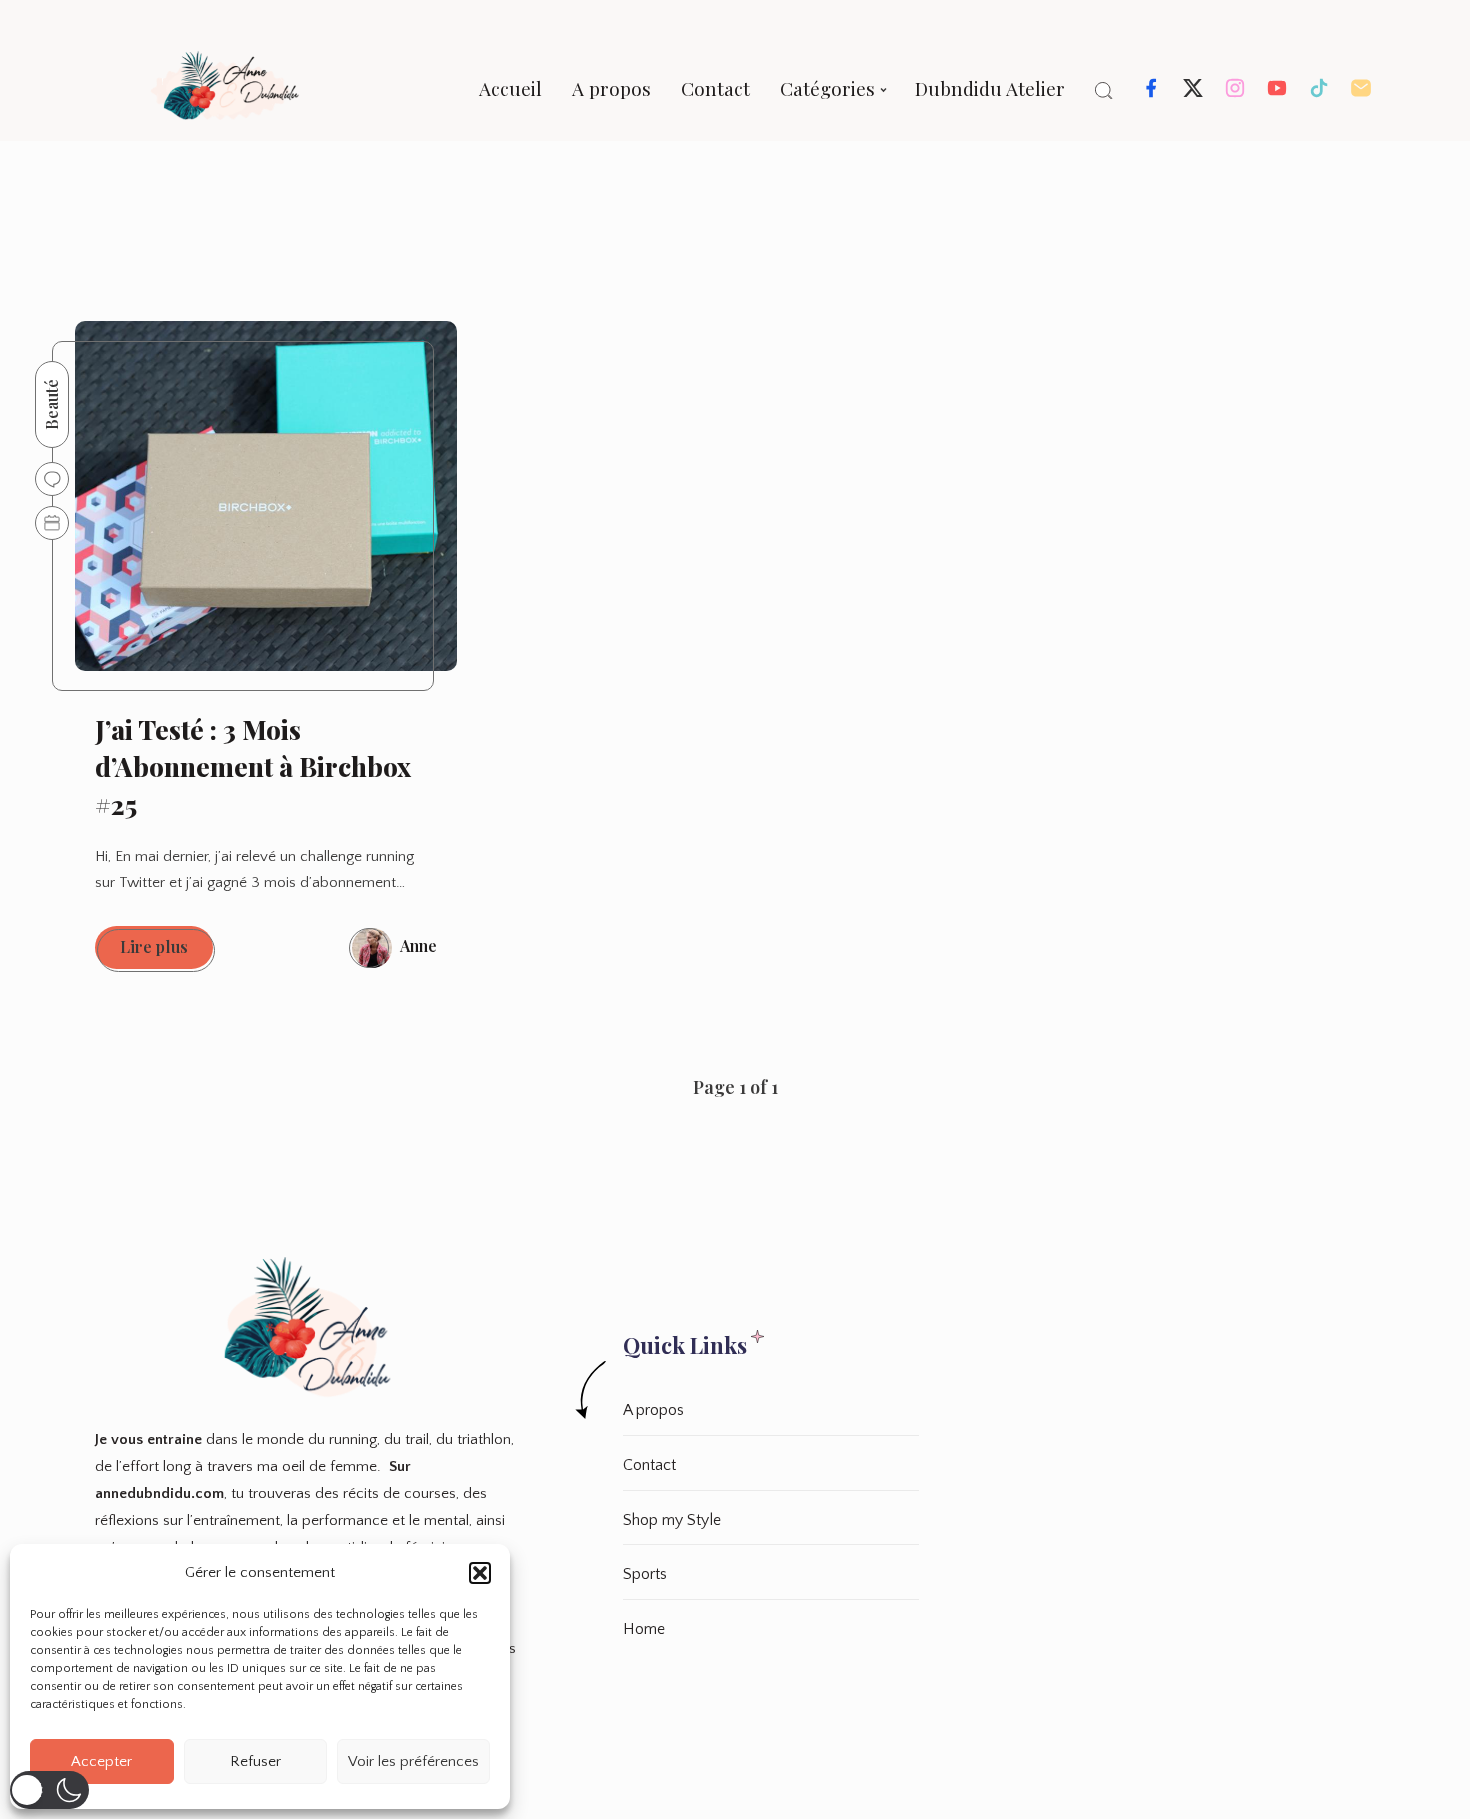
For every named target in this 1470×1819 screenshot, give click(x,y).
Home (644, 1629)
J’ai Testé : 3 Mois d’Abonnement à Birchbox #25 (253, 767)
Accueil (510, 88)
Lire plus (166, 952)
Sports (645, 1574)
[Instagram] (1235, 94)
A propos (611, 88)
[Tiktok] (1319, 94)
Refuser (255, 1761)
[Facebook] (1151, 94)
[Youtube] (1277, 94)
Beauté (51, 404)
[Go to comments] (52, 479)
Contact (715, 88)
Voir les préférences (413, 1761)
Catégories (827, 88)
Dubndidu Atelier (990, 88)
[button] (480, 1573)
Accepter (101, 1761)
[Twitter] (1193, 94)
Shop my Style (672, 1520)
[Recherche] (1104, 90)
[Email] (1361, 94)
